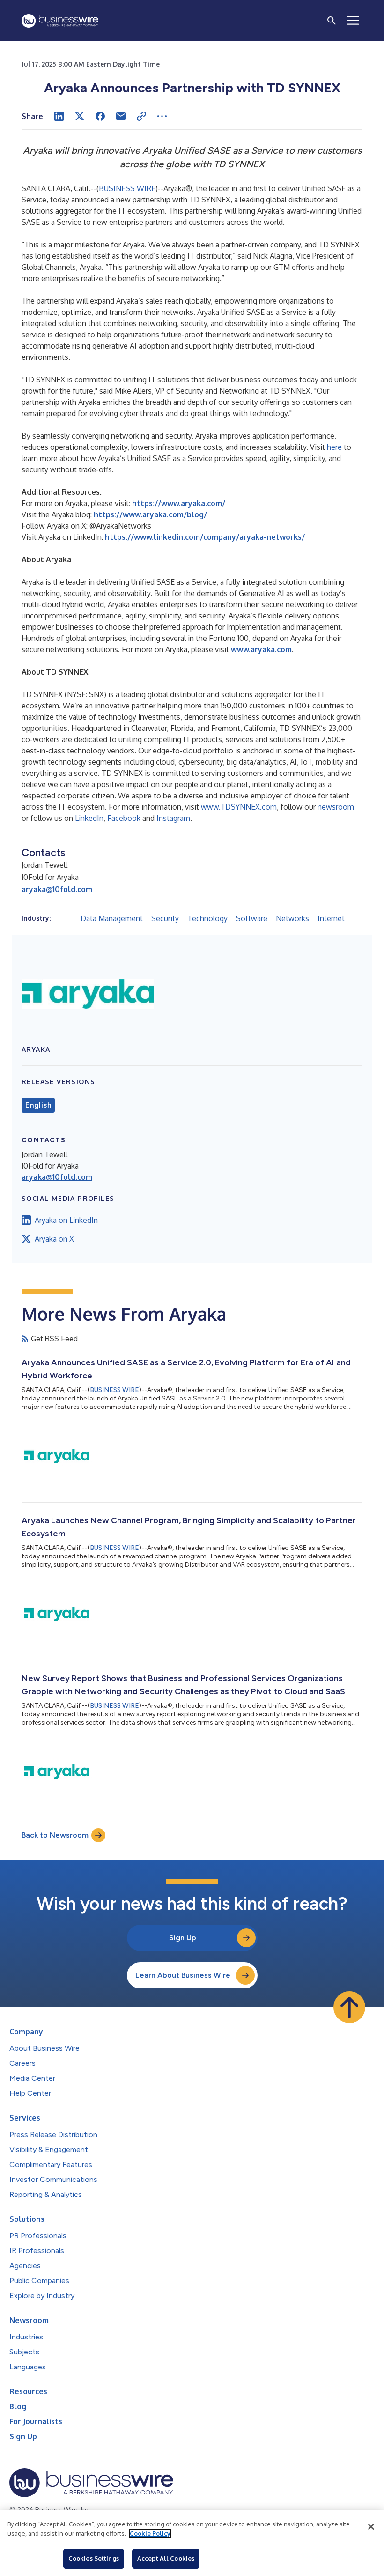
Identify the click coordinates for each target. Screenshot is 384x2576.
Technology (207, 918)
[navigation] (353, 21)
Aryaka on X (54, 1239)
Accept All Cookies (166, 2558)
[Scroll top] (349, 2007)
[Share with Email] (121, 116)
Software (252, 918)
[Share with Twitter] (80, 116)
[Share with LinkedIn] (59, 116)
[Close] (371, 2527)
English (38, 1105)
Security (165, 918)
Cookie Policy (150, 2533)
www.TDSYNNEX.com (239, 807)
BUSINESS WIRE (127, 188)
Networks (292, 918)
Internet (331, 918)
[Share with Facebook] (100, 116)
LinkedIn (89, 818)
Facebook (124, 818)
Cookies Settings (94, 2558)
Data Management (112, 918)
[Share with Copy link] (141, 116)
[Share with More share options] (162, 116)
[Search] (332, 21)
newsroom (336, 807)
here (334, 447)
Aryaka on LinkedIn (66, 1220)
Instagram (173, 818)
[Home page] (60, 21)
